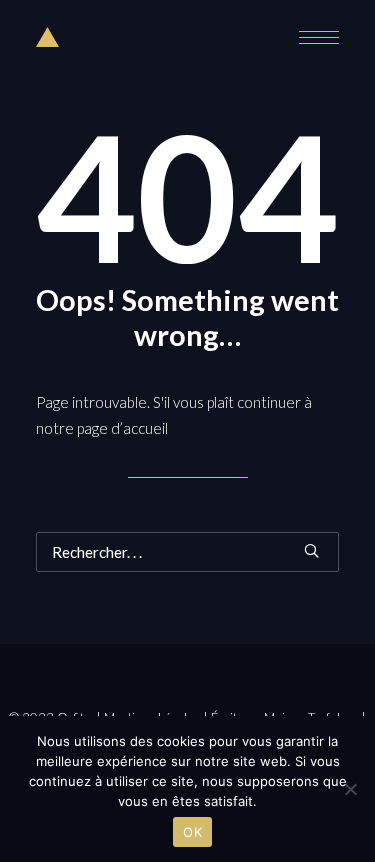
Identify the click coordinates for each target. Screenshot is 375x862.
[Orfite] (47, 37)
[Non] (350, 789)
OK (192, 832)
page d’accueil (122, 428)
